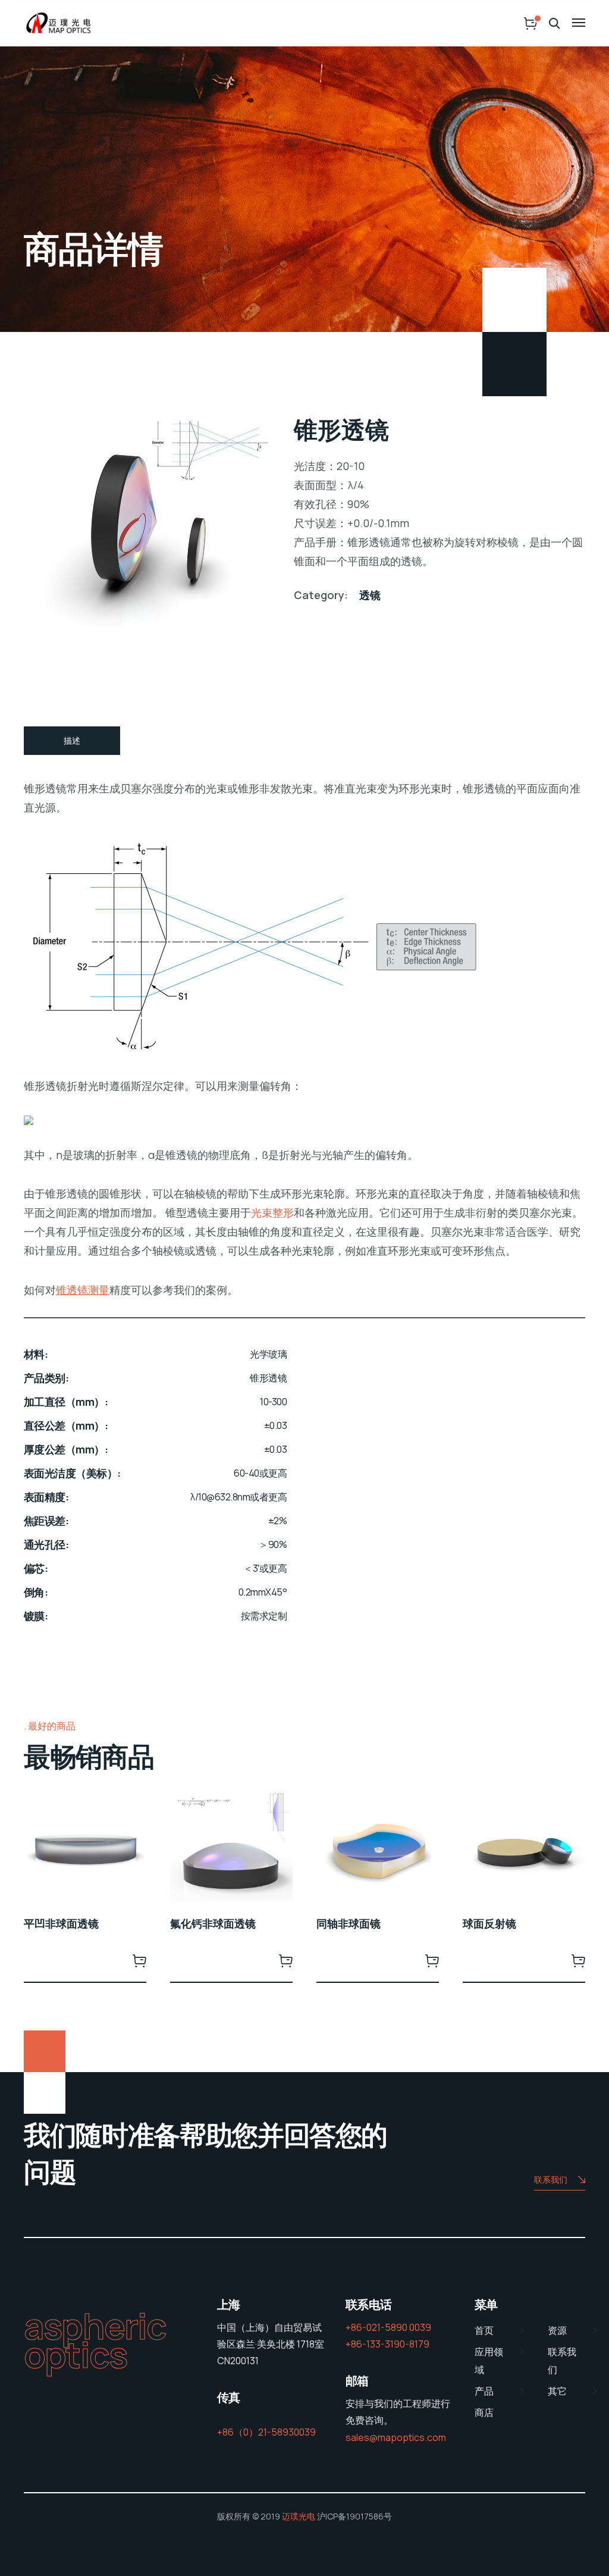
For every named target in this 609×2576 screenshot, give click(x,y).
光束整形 (272, 1212)
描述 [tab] (72, 740)
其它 (557, 2391)
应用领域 (489, 2361)
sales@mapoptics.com (396, 2437)
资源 (557, 2330)
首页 (484, 2330)
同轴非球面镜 (349, 1923)
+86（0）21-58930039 (266, 2432)
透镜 (370, 595)
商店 (484, 2412)
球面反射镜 (489, 1923)
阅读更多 (139, 1960)
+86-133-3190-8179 (387, 2344)
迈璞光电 (299, 2516)
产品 (484, 2391)
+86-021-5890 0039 (388, 2327)
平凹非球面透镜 (61, 1923)
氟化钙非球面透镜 (213, 1923)
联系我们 (551, 2179)
